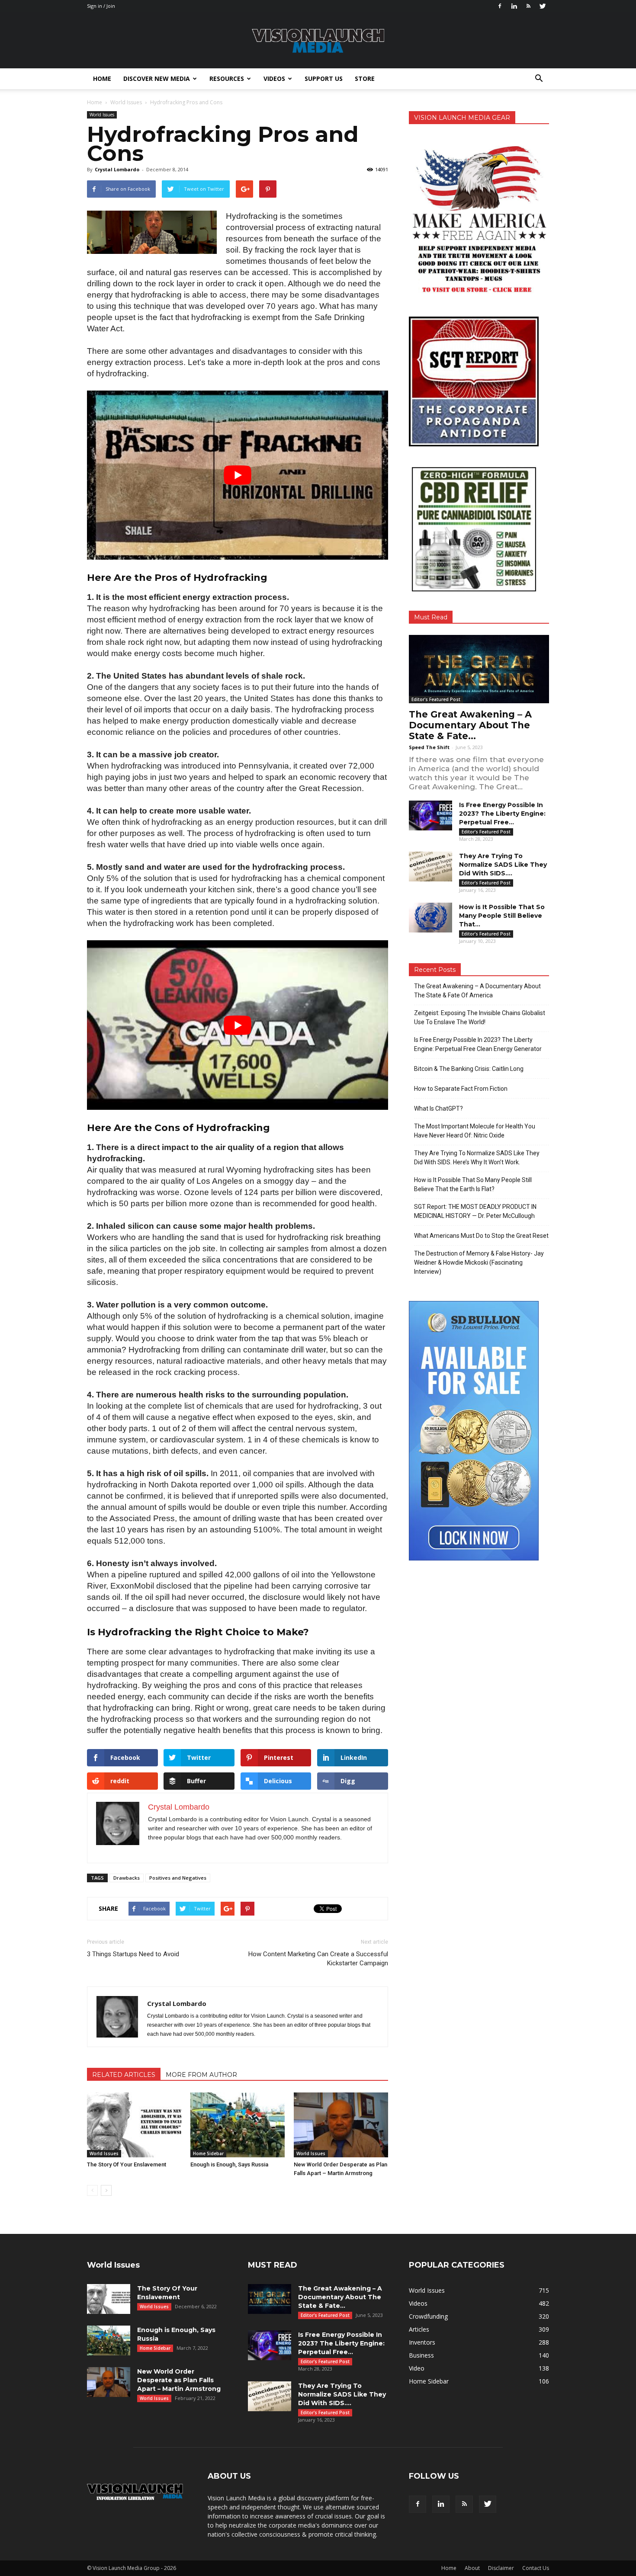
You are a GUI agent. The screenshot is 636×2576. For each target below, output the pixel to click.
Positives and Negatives (178, 1878)
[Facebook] (500, 6)
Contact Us (536, 2568)
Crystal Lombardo (117, 169)
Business (421, 2355)
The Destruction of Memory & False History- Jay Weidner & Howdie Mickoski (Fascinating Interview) (479, 1262)
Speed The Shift (429, 747)
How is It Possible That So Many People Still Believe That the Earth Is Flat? (473, 1184)
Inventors (422, 2342)
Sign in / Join (101, 6)
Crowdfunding (428, 2316)
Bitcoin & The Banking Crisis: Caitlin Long (469, 1069)
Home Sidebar (208, 2153)
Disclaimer (501, 2568)
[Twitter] (543, 6)
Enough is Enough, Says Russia (229, 2164)
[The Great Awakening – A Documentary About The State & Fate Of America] (479, 669)
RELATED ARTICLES (124, 2075)
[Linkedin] (514, 6)
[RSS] (528, 6)
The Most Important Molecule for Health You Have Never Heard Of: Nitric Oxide (475, 1131)
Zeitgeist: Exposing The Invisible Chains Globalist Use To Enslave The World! (480, 1017)
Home (102, 78)
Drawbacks (127, 1878)
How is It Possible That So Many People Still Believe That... (502, 916)
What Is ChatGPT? (438, 1109)
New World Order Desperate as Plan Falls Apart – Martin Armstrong (179, 2380)
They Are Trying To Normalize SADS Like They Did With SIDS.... (503, 865)
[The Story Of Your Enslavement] (134, 2125)
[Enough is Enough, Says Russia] (238, 2125)
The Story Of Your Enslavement (127, 2164)
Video (417, 2368)
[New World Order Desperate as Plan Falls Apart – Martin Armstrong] (341, 2125)
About (472, 2568)
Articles (419, 2329)
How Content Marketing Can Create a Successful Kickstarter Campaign (318, 1959)
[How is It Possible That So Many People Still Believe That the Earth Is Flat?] (430, 918)
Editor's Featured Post (436, 699)
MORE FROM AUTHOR (201, 2075)
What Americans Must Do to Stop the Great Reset (481, 1236)
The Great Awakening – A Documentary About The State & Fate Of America (477, 991)
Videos (274, 78)
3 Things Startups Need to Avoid (133, 1954)
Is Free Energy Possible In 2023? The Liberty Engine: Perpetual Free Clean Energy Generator (478, 1044)
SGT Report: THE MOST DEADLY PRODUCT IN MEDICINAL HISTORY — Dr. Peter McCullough (475, 1211)
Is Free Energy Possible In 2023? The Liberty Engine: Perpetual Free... (502, 814)
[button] (539, 79)
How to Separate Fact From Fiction (461, 1089)
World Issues (102, 115)
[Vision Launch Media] (318, 41)
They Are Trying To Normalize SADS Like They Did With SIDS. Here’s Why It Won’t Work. (477, 1158)
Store (365, 78)
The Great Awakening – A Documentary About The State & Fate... (470, 725)
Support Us (324, 78)
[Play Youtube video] (238, 475)
